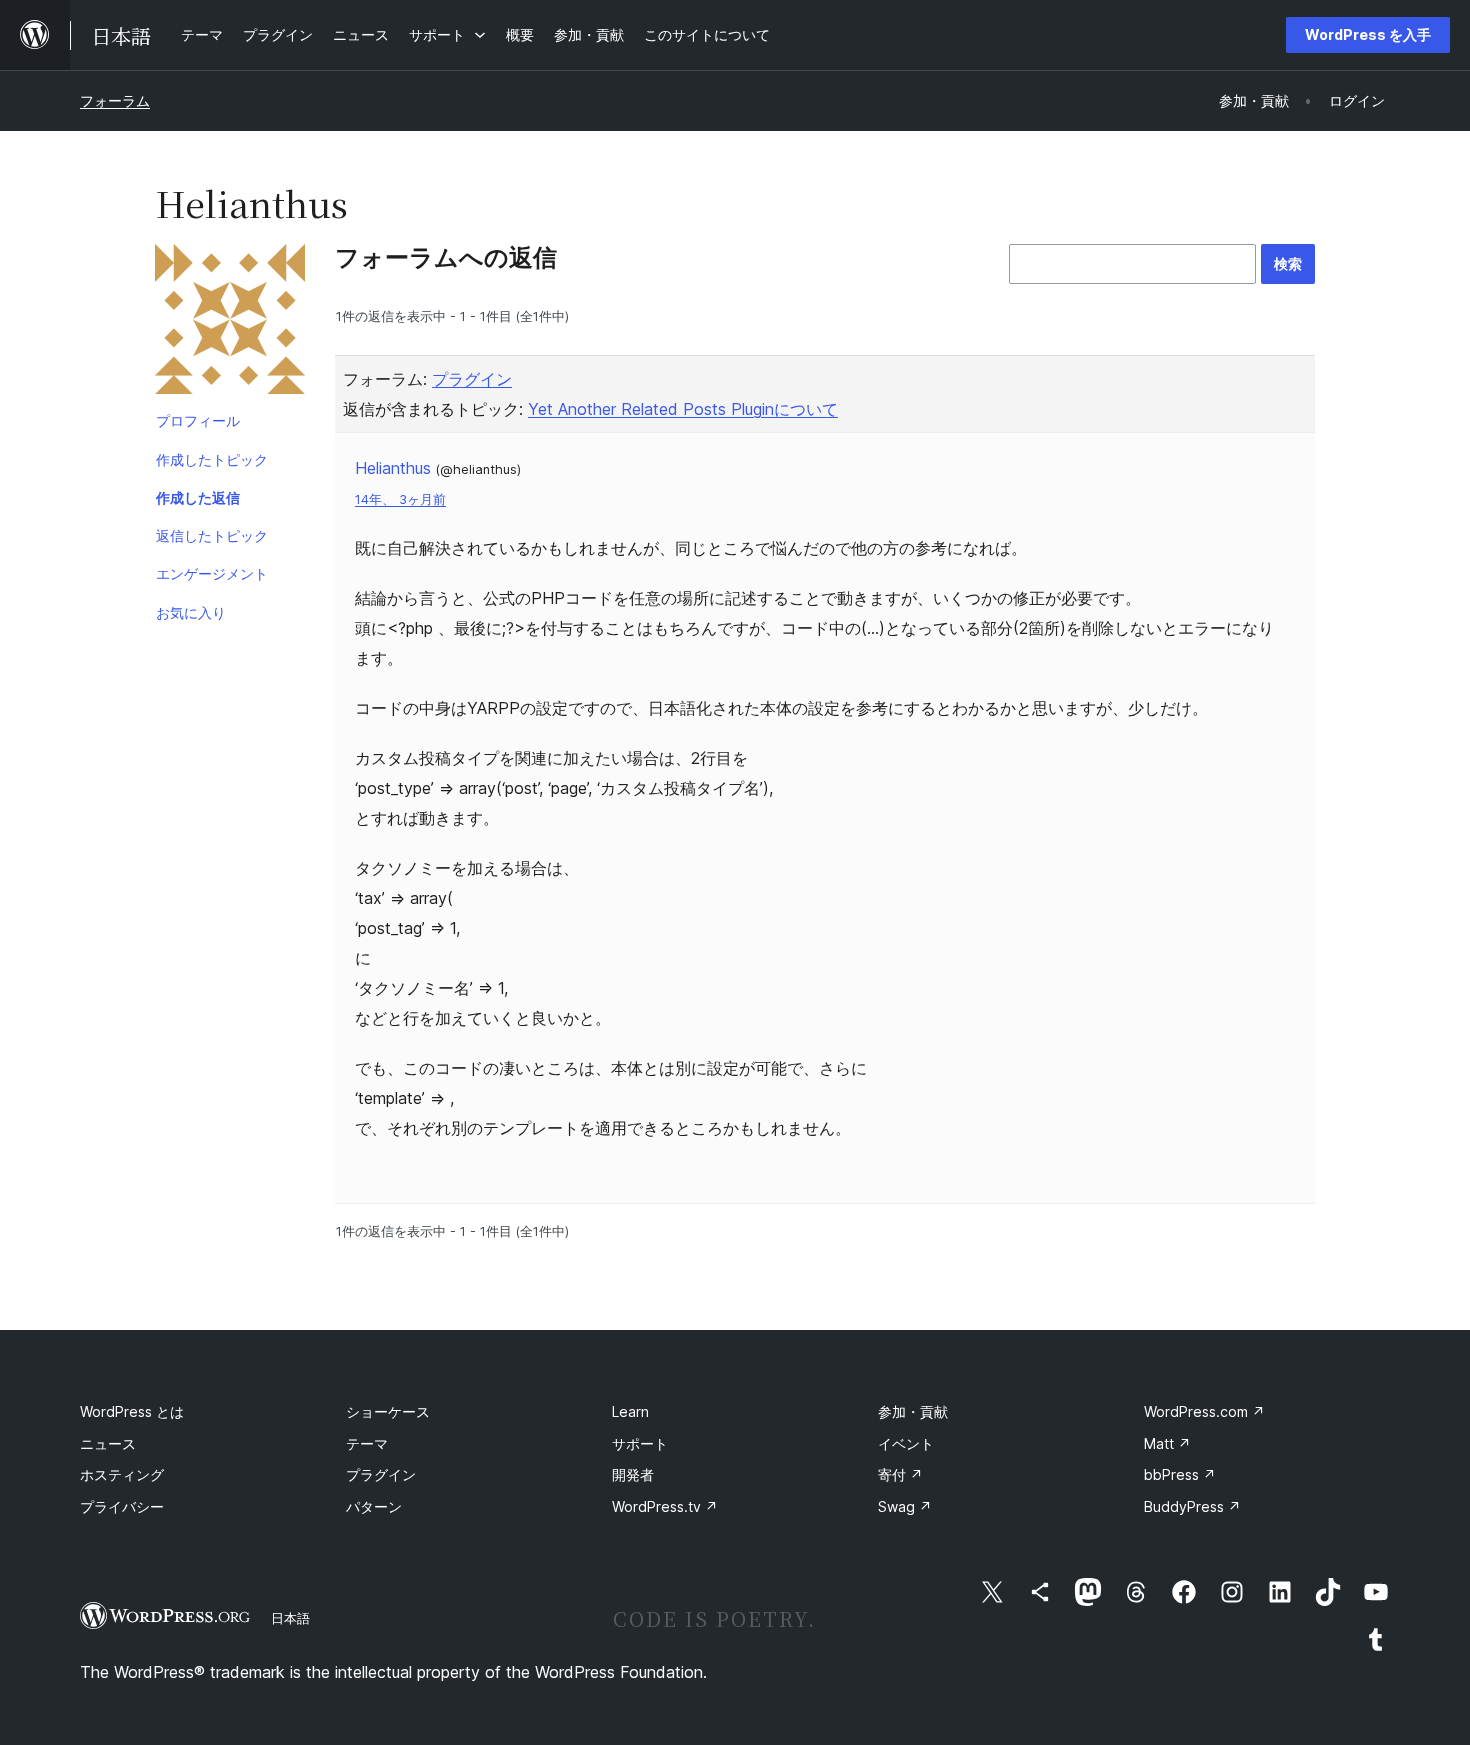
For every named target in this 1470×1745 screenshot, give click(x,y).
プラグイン (472, 379)
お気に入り (191, 612)
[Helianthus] (230, 323)
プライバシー (122, 1506)
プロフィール (198, 420)
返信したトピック (212, 535)
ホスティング (122, 1474)
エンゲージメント (212, 573)
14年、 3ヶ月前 (400, 499)
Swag (905, 1506)
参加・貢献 (913, 1411)
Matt (1167, 1443)
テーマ (367, 1443)
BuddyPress (1192, 1506)
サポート (640, 1443)
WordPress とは (132, 1411)
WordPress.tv (665, 1506)
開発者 (633, 1474)
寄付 (900, 1474)
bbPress (1180, 1474)
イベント (906, 1443)
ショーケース (388, 1411)
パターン (374, 1506)
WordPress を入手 (1368, 34)
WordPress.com (1204, 1411)
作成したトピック (212, 459)
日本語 (290, 1618)
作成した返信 (198, 497)
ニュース (108, 1443)
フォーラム (115, 100)
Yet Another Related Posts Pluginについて (683, 409)
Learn (630, 1411)
